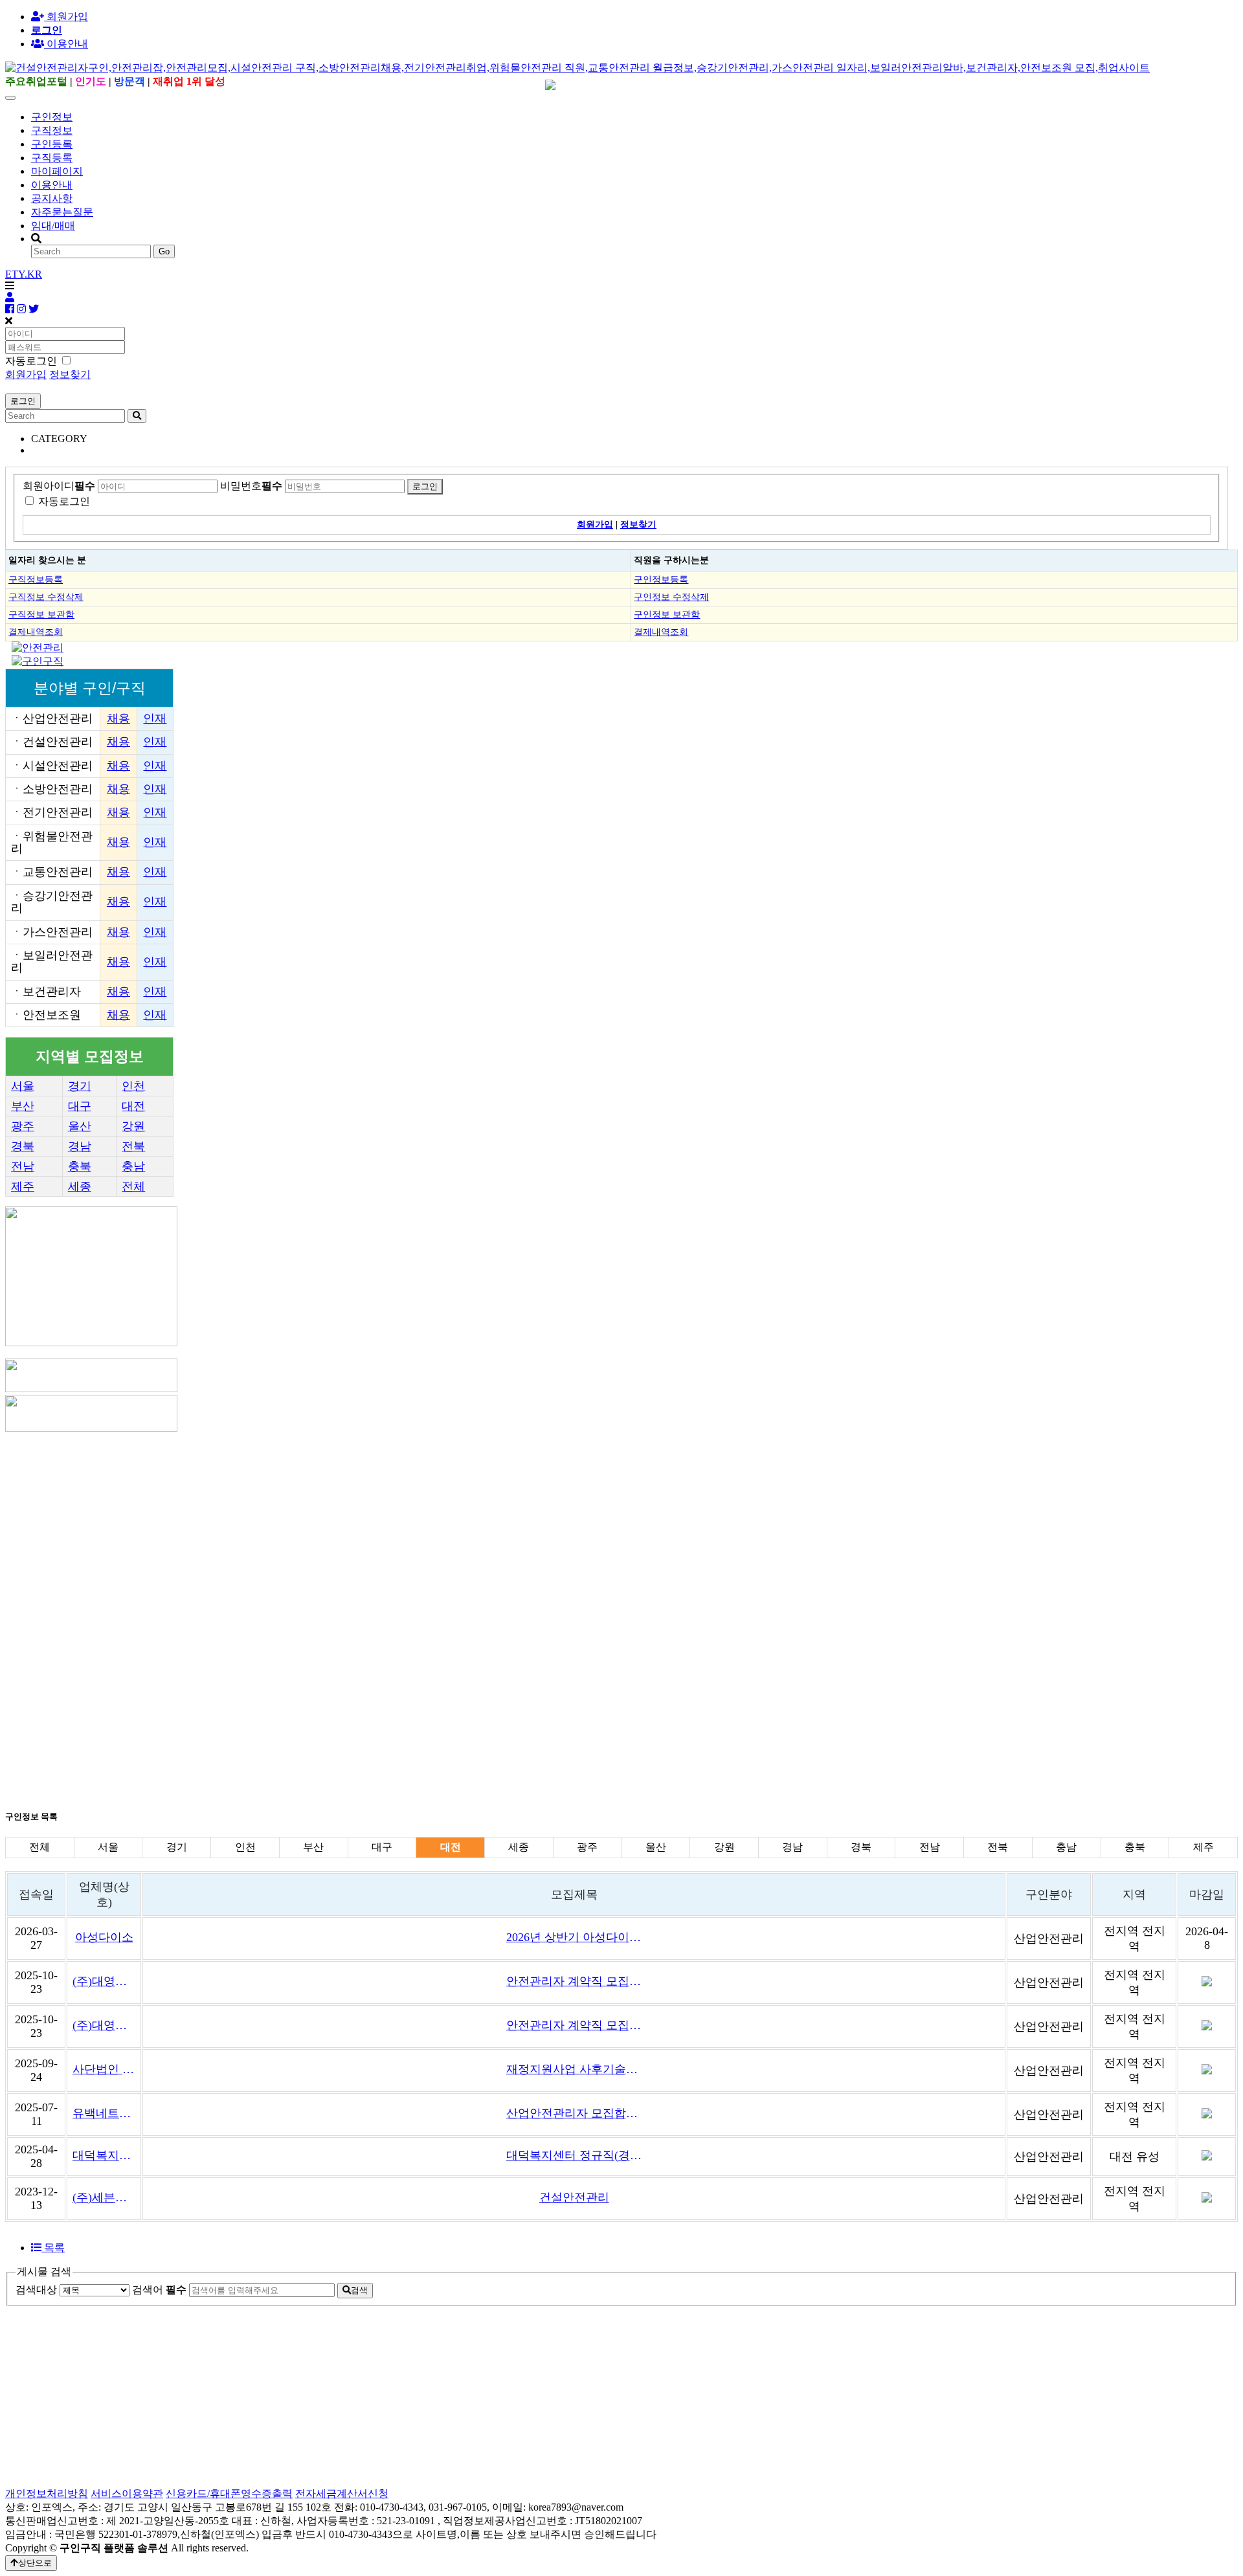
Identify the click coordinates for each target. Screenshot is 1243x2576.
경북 (23, 1146)
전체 (133, 1186)
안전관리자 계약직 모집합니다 (574, 2025)
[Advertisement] (394, 1525)
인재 (155, 718)
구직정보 (52, 130)
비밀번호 (251, 486)
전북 (133, 1146)
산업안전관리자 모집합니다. (574, 2113)
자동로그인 (64, 501)
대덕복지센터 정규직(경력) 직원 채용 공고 (574, 2155)
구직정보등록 (36, 579)
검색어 (159, 2290)
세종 (80, 1186)
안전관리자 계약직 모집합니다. (574, 1981)
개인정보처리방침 (47, 2493)
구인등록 (52, 144)
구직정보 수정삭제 (46, 597)
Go (164, 251)
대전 (133, 1106)
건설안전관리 (574, 2197)
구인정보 (52, 117)
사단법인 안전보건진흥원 (104, 2069)
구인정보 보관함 (667, 614)
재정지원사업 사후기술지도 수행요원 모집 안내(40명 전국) (574, 2069)
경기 (80, 1086)
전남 (23, 1166)
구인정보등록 (661, 579)
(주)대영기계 (104, 1981)
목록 (53, 2248)
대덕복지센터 (104, 2155)
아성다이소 (104, 1937)
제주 (23, 1186)
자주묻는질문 (62, 212)
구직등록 (52, 158)
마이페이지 (57, 171)
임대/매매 (53, 226)
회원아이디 (59, 486)
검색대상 (36, 2290)
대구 (80, 1106)
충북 (80, 1166)
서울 (23, 1086)
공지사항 (52, 198)
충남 (133, 1166)
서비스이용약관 (127, 2493)
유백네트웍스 (104, 2113)
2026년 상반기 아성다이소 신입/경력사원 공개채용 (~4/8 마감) (574, 1937)
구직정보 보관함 (41, 614)
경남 (80, 1146)
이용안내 (52, 185)
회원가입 (66, 17)
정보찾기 (70, 374)
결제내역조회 (36, 632)
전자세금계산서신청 (342, 2493)
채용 (118, 718)
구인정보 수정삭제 (671, 597)
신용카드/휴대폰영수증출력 (229, 2493)
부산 (23, 1106)
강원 (133, 1126)
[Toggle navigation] (10, 98)
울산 (80, 1126)
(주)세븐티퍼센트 (104, 2197)
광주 (23, 1126)
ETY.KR (24, 274)
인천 (133, 1086)
